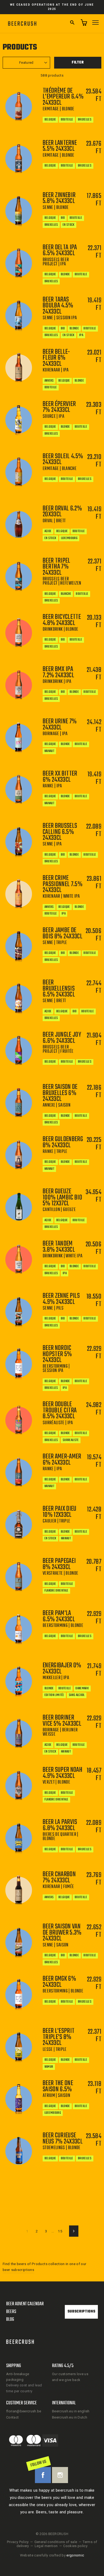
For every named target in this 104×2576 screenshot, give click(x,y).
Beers (11, 2312)
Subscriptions (81, 2312)
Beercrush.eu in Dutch (70, 2417)
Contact (12, 2417)
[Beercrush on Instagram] (60, 2475)
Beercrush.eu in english (71, 2411)
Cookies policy (75, 2546)
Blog (10, 2320)
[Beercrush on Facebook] (43, 2475)
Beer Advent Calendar (25, 2304)
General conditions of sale (56, 2542)
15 (60, 2231)
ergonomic (75, 2555)
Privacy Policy (18, 2542)
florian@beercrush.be (24, 2411)
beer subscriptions (18, 2270)
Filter (78, 63)
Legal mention (46, 2546)
